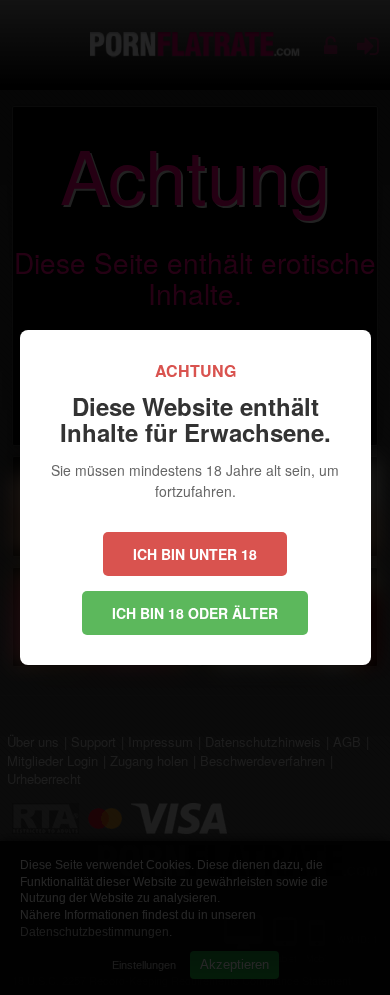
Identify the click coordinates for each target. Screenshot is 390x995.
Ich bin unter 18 (195, 554)
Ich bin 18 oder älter (195, 613)
